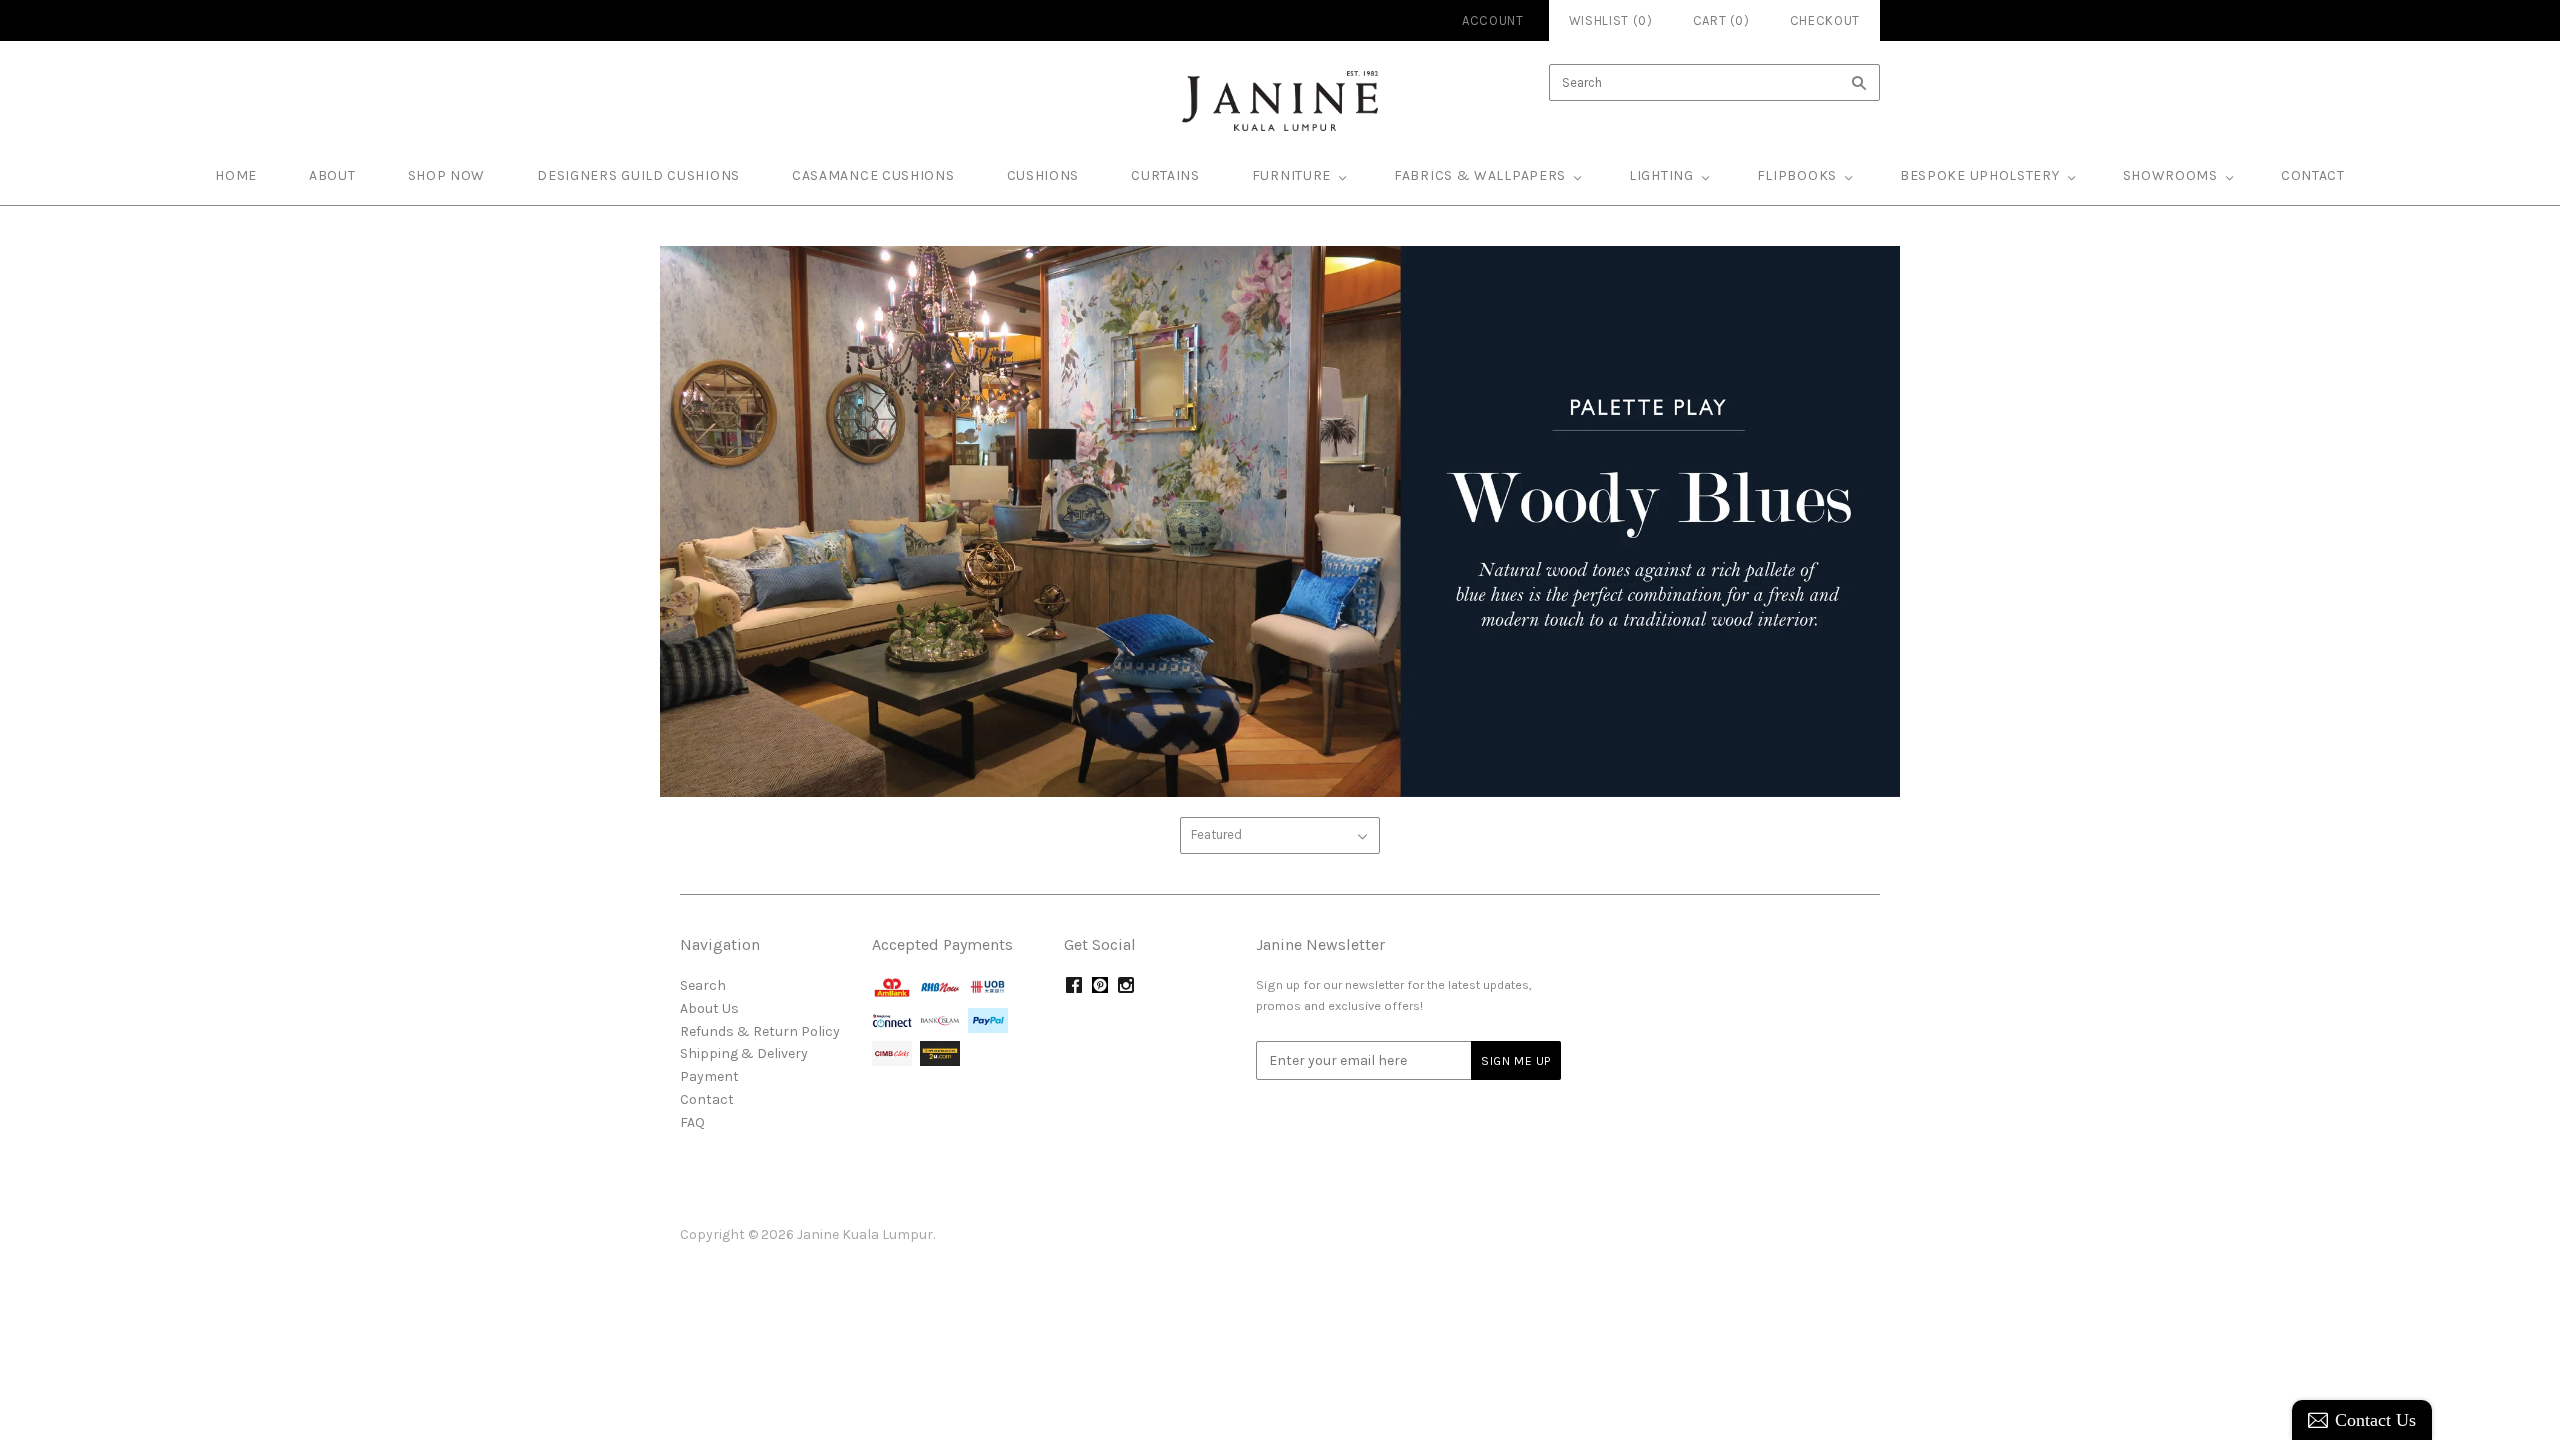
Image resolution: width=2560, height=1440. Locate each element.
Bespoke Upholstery (1980, 175)
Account (1493, 20)
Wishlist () (1611, 20)
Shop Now (447, 175)
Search (703, 985)
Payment (709, 1076)
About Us (709, 1008)
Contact (2313, 175)
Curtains (1165, 175)
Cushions (1043, 175)
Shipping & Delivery (744, 1053)
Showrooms (2170, 175)
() (1721, 20)
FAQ (692, 1122)
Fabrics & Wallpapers (1480, 175)
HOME (236, 175)
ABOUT (332, 175)
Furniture (1291, 175)
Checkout (1825, 20)
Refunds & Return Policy (760, 1031)
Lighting (1661, 175)
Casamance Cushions (873, 175)
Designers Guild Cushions (638, 175)
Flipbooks (1797, 175)
